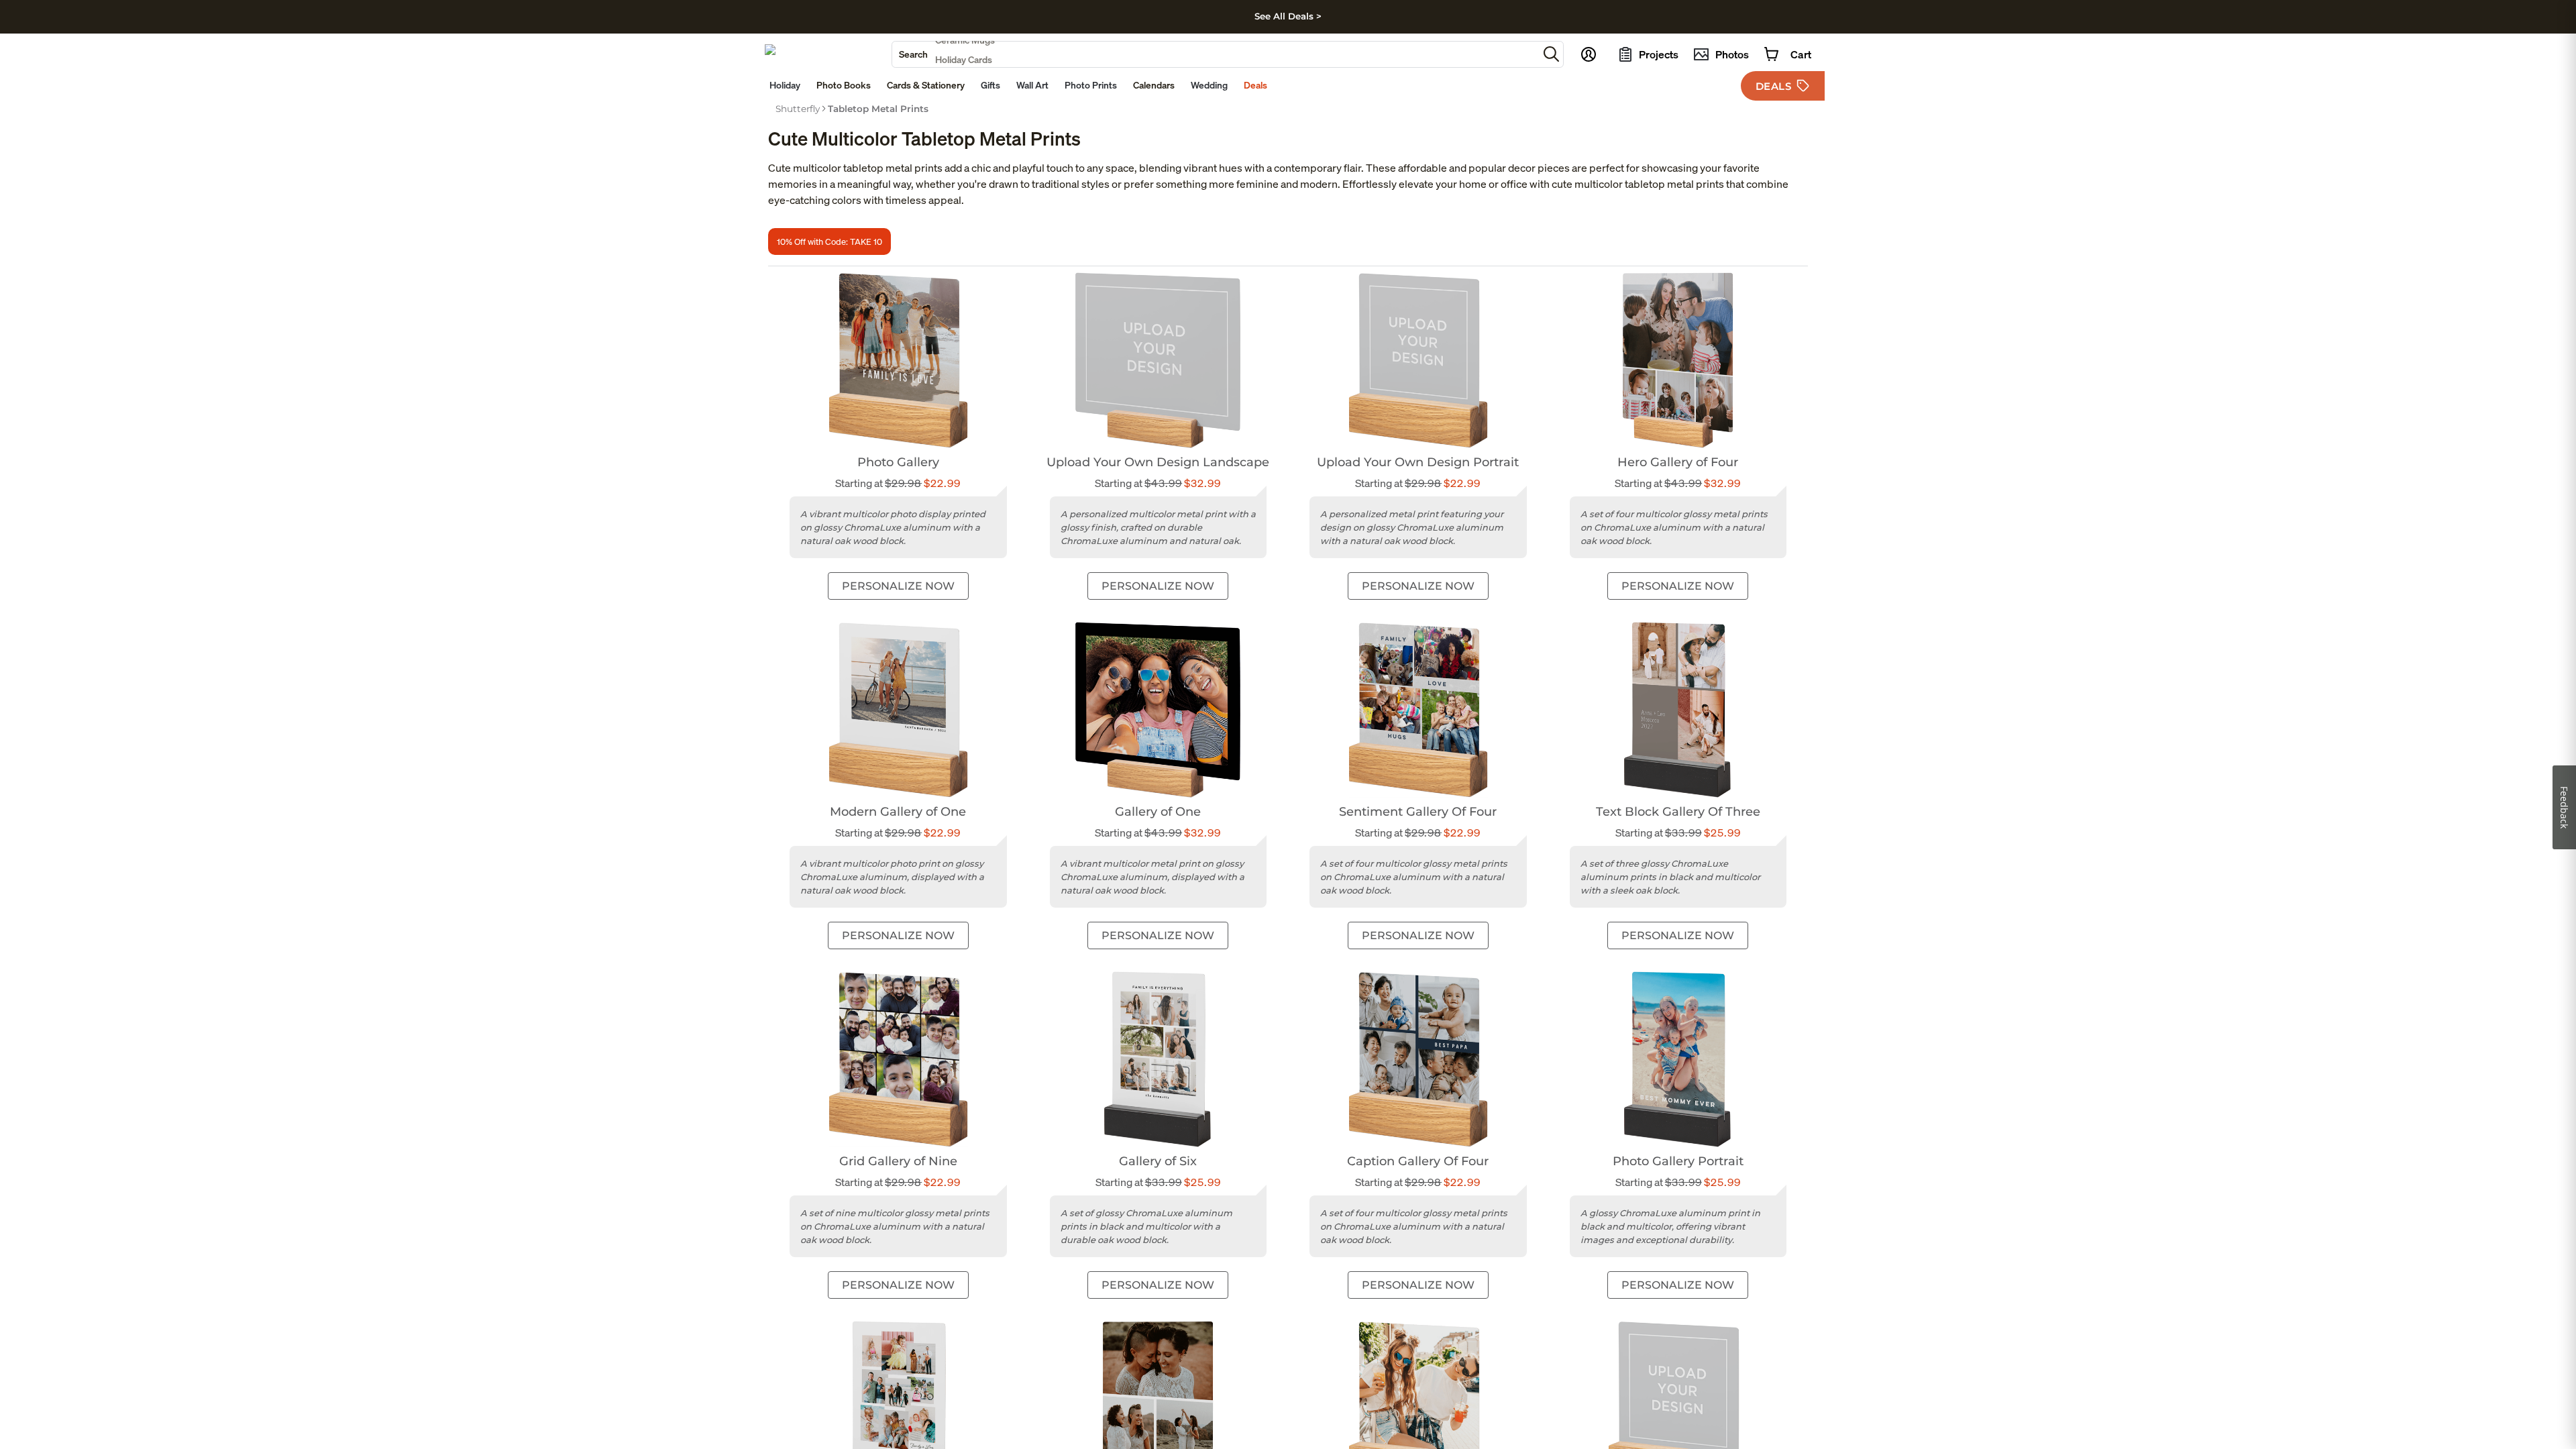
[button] (1551, 54)
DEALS (1774, 86)
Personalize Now (898, 586)
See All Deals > (1288, 16)
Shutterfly (798, 109)
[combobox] (1215, 54)
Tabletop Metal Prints (878, 109)
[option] (798, 109)
